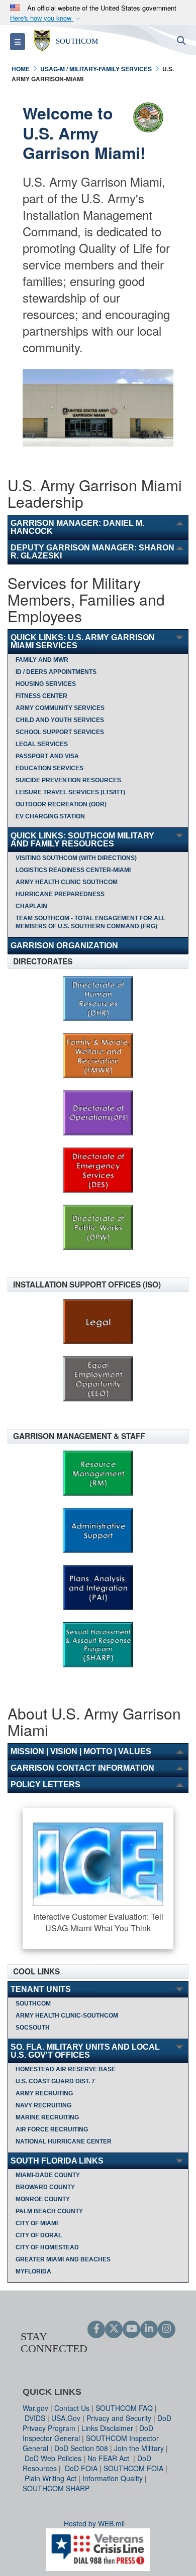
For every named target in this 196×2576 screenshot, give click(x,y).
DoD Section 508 (81, 2448)
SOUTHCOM (33, 2003)
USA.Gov (66, 2418)
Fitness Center (41, 696)
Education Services (50, 768)
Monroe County (43, 2199)
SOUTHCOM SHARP (56, 2488)
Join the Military (139, 2448)
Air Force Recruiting (52, 2129)
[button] (46, 18)
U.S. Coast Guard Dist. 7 (55, 2081)
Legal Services (42, 744)
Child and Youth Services (60, 720)
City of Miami (37, 2223)
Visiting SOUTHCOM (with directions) (76, 858)
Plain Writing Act (51, 2478)
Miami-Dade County (48, 2175)
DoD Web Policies (53, 2458)
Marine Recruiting (47, 2117)
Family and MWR (42, 660)
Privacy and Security (119, 2418)
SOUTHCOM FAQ (124, 2408)
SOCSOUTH (33, 2028)
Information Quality (113, 2478)
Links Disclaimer (107, 2428)
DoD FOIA (81, 2468)
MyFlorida (33, 2271)
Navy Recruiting (43, 2105)
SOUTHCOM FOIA (133, 2468)
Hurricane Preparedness (60, 894)
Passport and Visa (47, 756)
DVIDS (35, 2418)
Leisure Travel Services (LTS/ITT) (70, 792)
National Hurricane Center (64, 2141)
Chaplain (31, 906)
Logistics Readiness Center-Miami (73, 870)
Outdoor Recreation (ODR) (61, 804)
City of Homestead (47, 2247)
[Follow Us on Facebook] (96, 2329)
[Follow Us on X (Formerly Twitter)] (114, 2329)
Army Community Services (60, 708)
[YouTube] (131, 2329)
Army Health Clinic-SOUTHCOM (67, 2016)
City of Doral (39, 2235)
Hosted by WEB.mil (94, 2523)
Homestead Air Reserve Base (66, 2069)
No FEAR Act (109, 2458)
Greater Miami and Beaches (63, 2259)
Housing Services (46, 684)
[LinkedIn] (149, 2329)
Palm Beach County (49, 2211)
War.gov (35, 2408)
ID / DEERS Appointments (56, 672)
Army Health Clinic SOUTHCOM (67, 882)
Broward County (45, 2187)
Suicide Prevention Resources (68, 780)
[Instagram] (167, 2329)
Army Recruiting (44, 2093)
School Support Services (60, 732)
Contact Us (72, 2408)
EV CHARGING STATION (50, 816)
